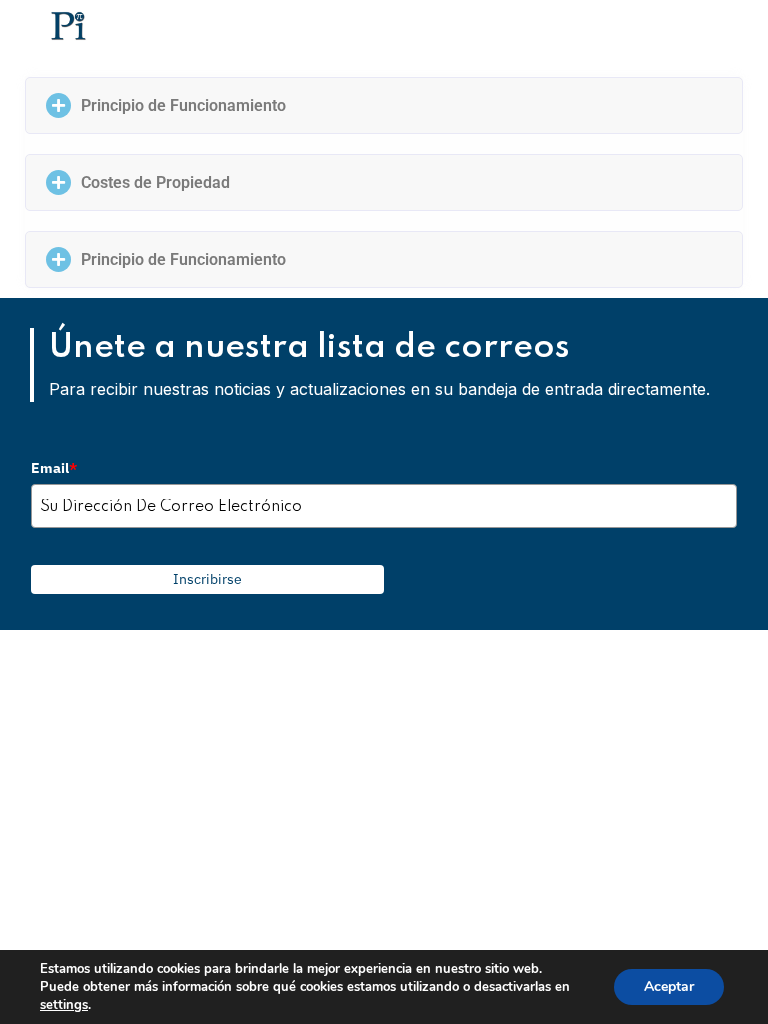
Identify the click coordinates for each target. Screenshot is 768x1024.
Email (54, 468)
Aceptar (669, 986)
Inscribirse (207, 579)
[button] (384, 105)
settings (64, 1005)
